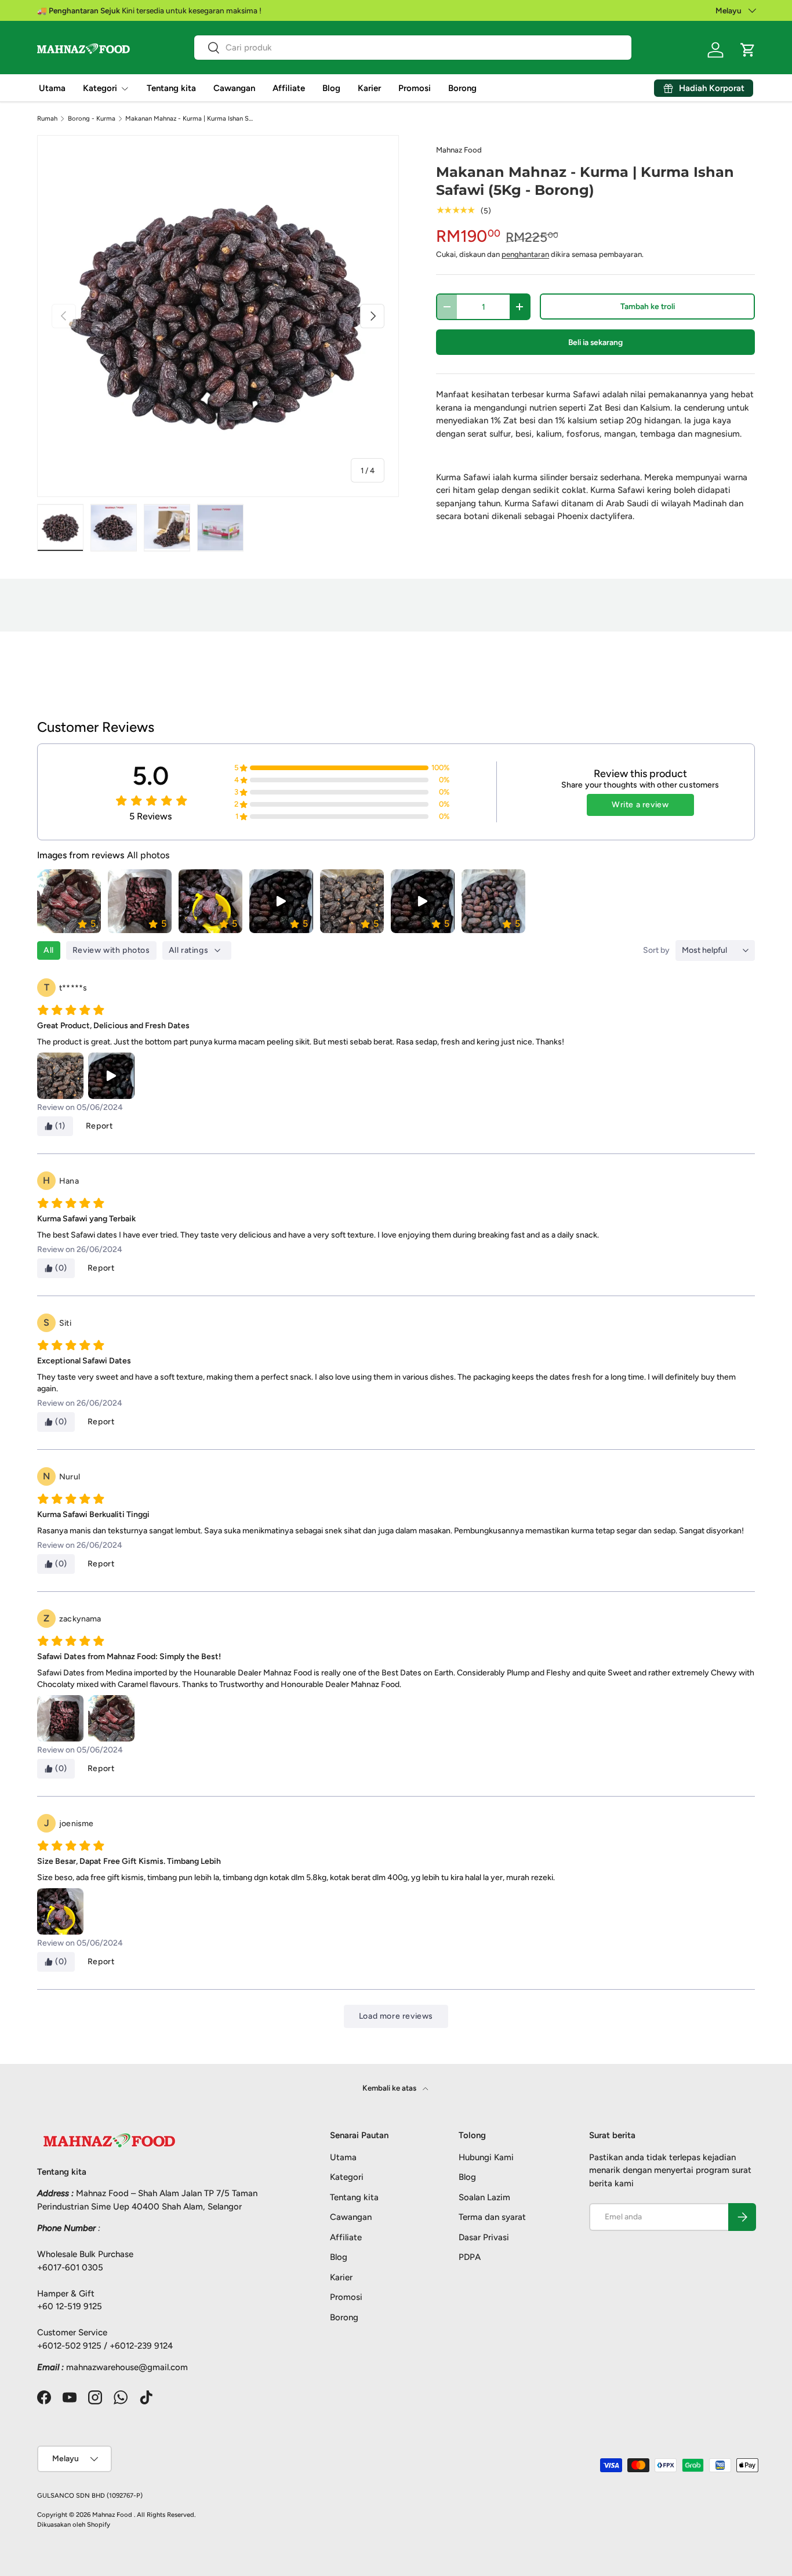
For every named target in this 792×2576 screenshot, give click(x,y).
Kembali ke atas (390, 2088)
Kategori (100, 88)
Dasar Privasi (484, 2237)
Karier (369, 88)
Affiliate (289, 88)
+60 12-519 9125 (70, 2306)
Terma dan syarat (492, 2217)
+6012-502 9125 (69, 2346)
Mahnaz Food (459, 150)
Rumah (47, 119)
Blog (331, 88)
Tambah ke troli (648, 306)
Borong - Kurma (92, 119)
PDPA (470, 2257)
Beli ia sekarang (595, 342)
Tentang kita (171, 88)
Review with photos (111, 950)
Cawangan (234, 88)
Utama (52, 88)
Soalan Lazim (484, 2197)
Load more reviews (396, 2016)
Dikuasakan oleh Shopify (74, 2524)
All (49, 950)
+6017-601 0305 (70, 2267)
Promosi (415, 88)
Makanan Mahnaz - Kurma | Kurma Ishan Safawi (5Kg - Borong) (190, 119)
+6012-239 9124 (141, 2346)
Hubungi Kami (486, 2157)
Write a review (640, 805)
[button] (748, 50)
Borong (462, 88)
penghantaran (525, 254)
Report (99, 1126)
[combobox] (413, 48)
